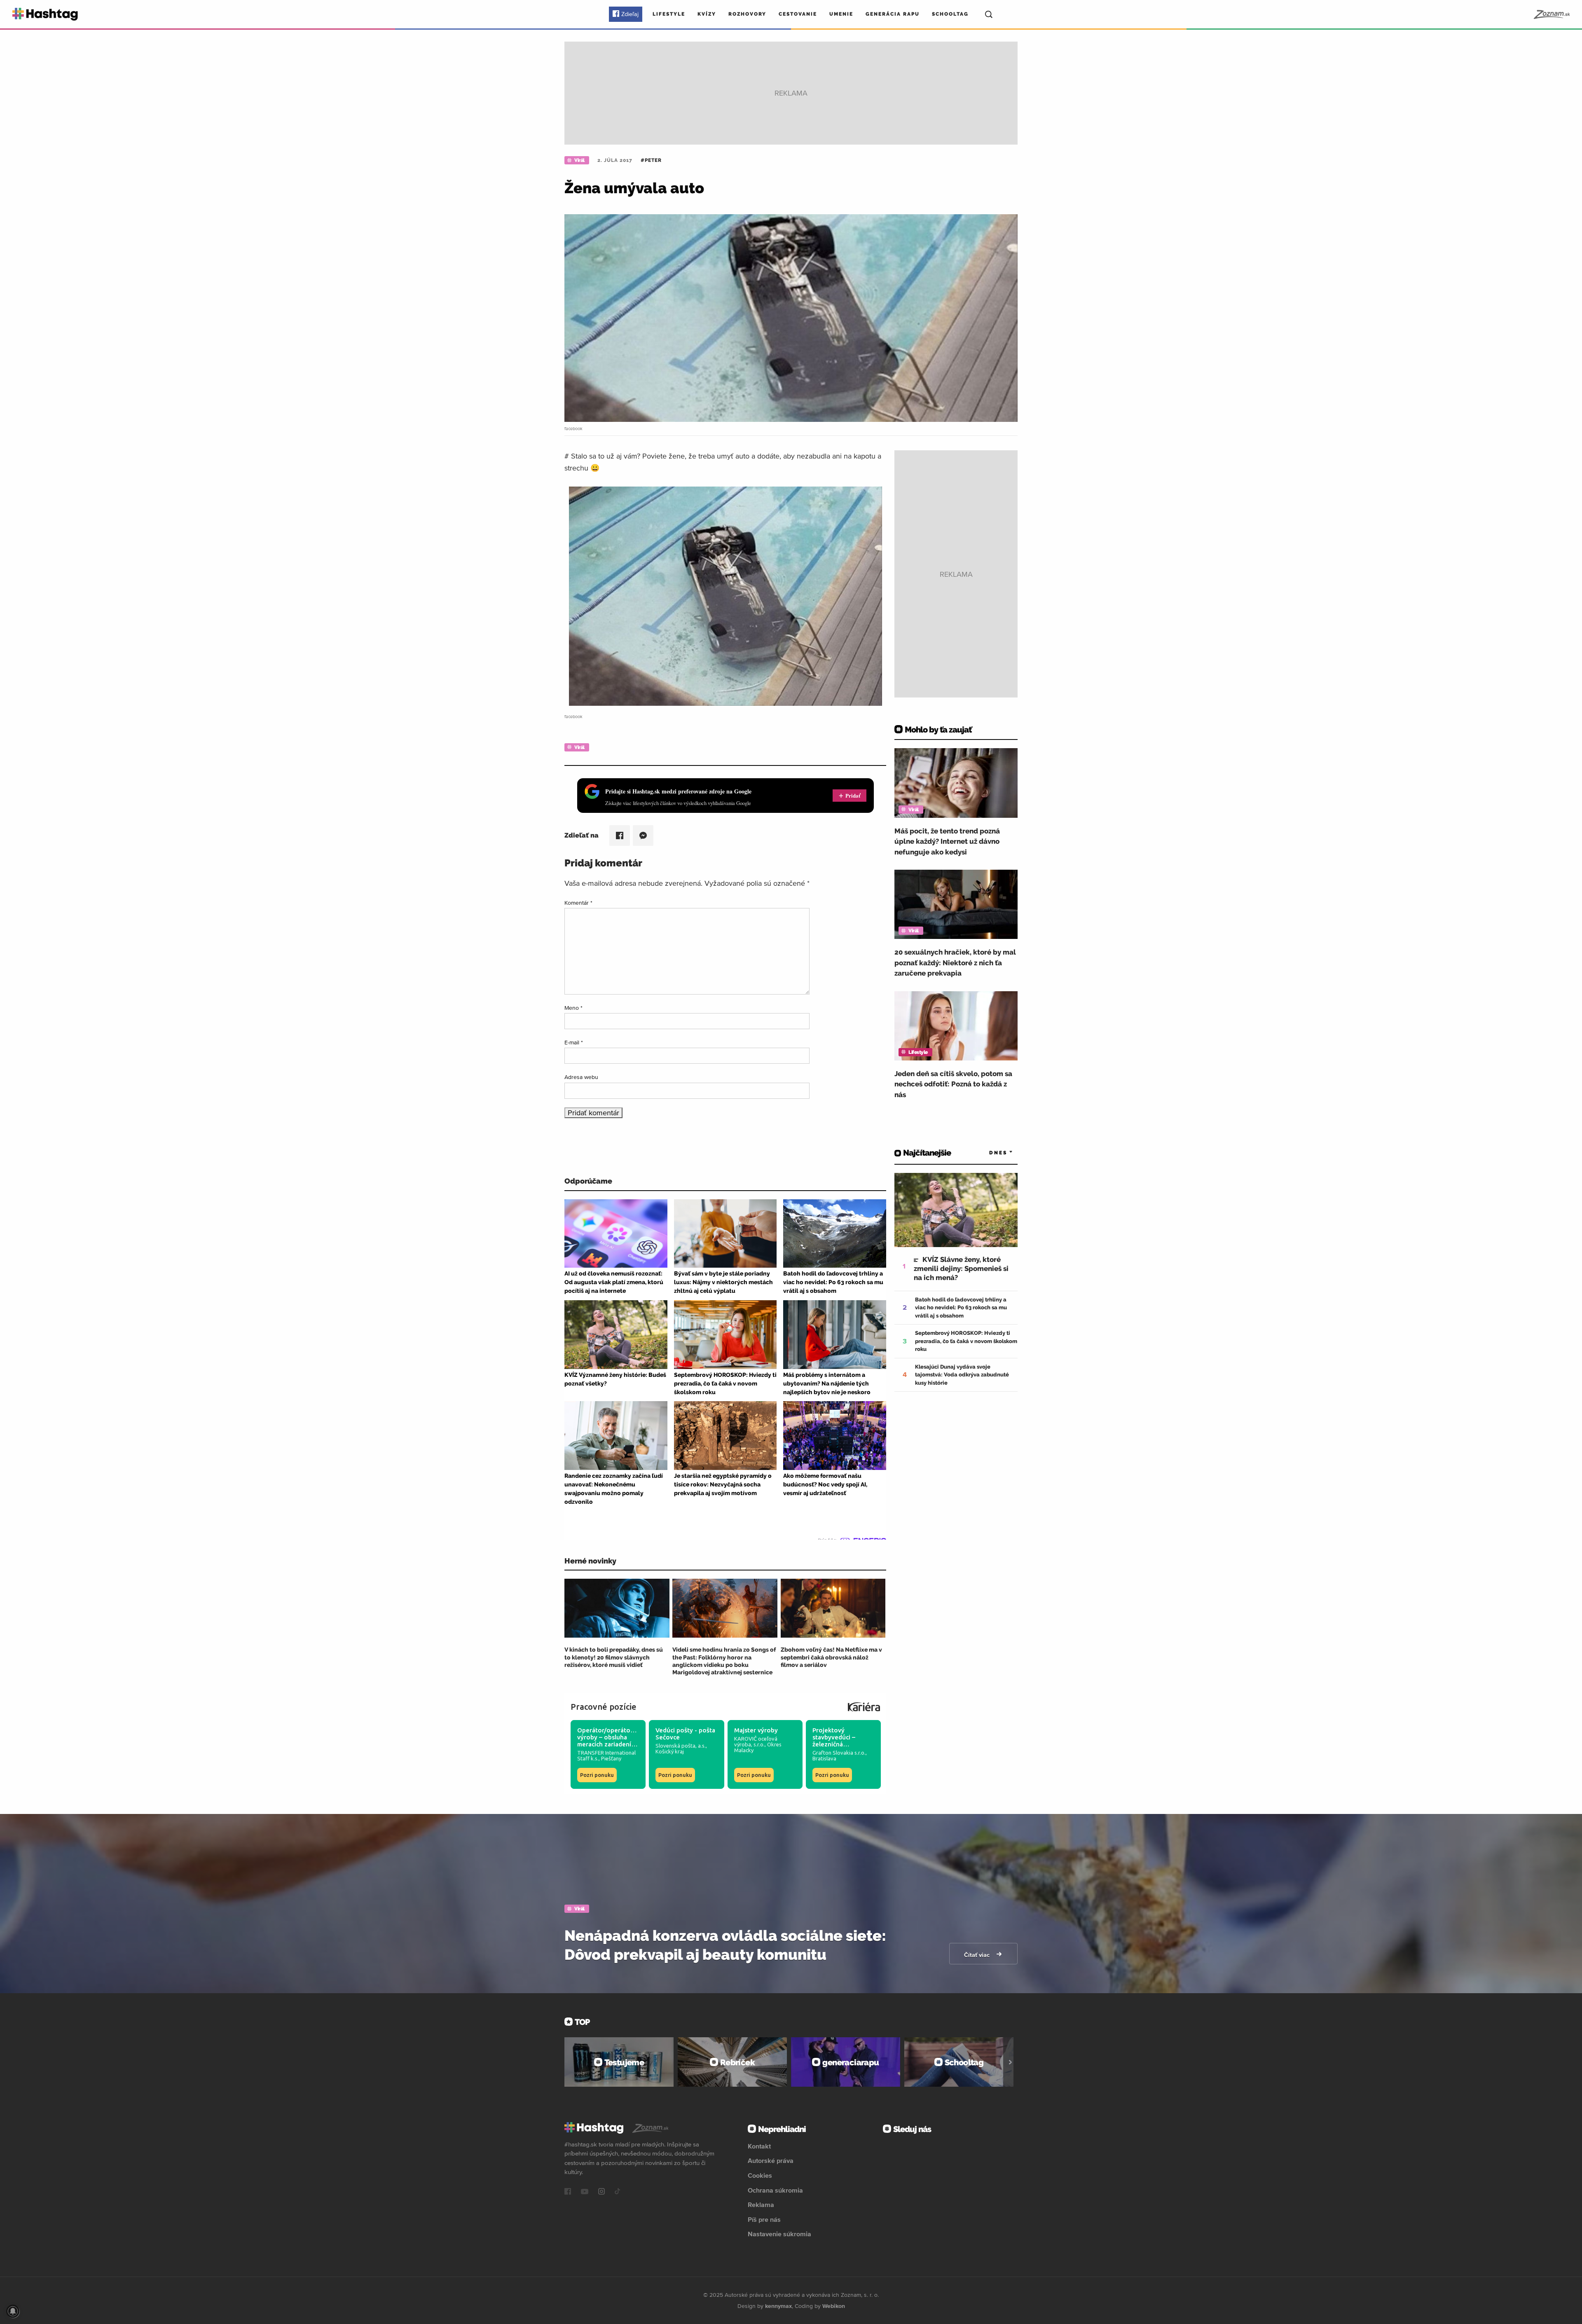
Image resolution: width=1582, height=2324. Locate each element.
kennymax (778, 2306)
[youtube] (585, 2192)
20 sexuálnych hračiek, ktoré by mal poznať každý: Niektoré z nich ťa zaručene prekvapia (955, 963)
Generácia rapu (893, 14)
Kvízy (707, 14)
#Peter (651, 160)
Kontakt (759, 2146)
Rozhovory (747, 14)
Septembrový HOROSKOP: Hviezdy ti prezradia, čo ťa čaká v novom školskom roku (966, 1341)
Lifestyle (669, 14)
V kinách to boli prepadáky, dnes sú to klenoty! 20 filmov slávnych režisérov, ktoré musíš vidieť (614, 1657)
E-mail (574, 1042)
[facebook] (568, 2192)
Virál (579, 160)
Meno (573, 1008)
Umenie (841, 14)
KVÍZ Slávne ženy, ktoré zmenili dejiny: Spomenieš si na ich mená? (961, 1268)
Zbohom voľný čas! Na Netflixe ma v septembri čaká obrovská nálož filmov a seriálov (831, 1657)
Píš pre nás (764, 2219)
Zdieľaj (630, 14)
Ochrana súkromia (775, 2190)
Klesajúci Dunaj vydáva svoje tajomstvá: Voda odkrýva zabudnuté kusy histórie (962, 1375)
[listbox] (989, 1153)
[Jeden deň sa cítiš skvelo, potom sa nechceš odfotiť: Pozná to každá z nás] (956, 1026)
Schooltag (950, 14)
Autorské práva (771, 2160)
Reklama (761, 2205)
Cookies (760, 2175)
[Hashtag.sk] (45, 14)
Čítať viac (978, 1955)
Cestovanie (798, 14)
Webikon (834, 2306)
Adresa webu (581, 1077)
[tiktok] (618, 2192)
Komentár (578, 903)
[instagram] (601, 2192)
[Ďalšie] (1010, 2062)
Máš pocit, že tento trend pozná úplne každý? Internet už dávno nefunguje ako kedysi (947, 841)
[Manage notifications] (13, 2311)
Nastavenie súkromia (779, 2234)
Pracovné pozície (604, 1707)
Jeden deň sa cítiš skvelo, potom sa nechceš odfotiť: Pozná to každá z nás (953, 1084)
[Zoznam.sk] (1551, 14)
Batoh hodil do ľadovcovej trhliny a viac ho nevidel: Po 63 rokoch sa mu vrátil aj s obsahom (961, 1308)
